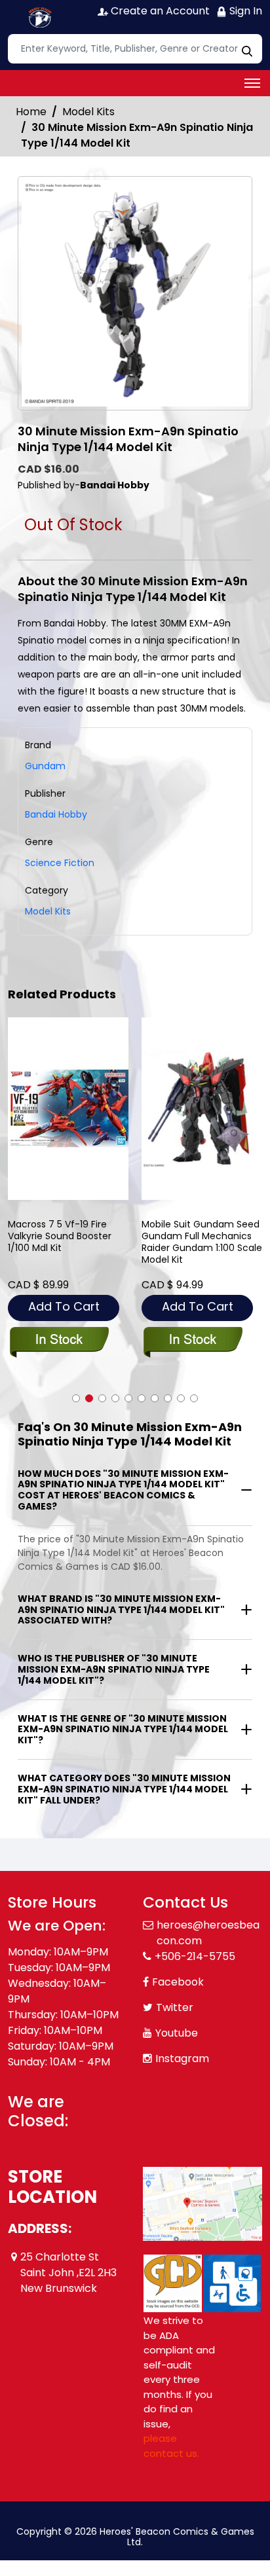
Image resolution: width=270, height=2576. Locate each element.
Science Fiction (60, 863)
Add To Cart (64, 1306)
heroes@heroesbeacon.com (208, 1933)
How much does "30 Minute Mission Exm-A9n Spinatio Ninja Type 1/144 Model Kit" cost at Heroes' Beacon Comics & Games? (123, 1490)
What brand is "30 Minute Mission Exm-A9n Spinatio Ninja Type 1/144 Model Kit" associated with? (121, 1610)
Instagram (182, 2059)
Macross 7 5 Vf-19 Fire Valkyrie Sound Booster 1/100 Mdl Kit (60, 1236)
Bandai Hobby (56, 814)
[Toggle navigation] (252, 83)
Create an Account (159, 11)
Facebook (178, 1982)
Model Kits (88, 112)
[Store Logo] (41, 17)
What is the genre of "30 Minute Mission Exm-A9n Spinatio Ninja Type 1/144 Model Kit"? (123, 1730)
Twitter (175, 2007)
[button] (76, 1398)
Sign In (244, 11)
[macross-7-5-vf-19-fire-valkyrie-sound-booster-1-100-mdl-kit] (68, 1109)
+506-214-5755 (195, 1956)
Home (31, 112)
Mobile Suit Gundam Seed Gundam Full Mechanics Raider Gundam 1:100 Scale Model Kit (202, 1242)
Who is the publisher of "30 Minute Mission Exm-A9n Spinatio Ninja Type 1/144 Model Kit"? (114, 1669)
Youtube (177, 2033)
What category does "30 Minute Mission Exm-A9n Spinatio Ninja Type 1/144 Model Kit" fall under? (124, 1789)
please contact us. (171, 2446)
